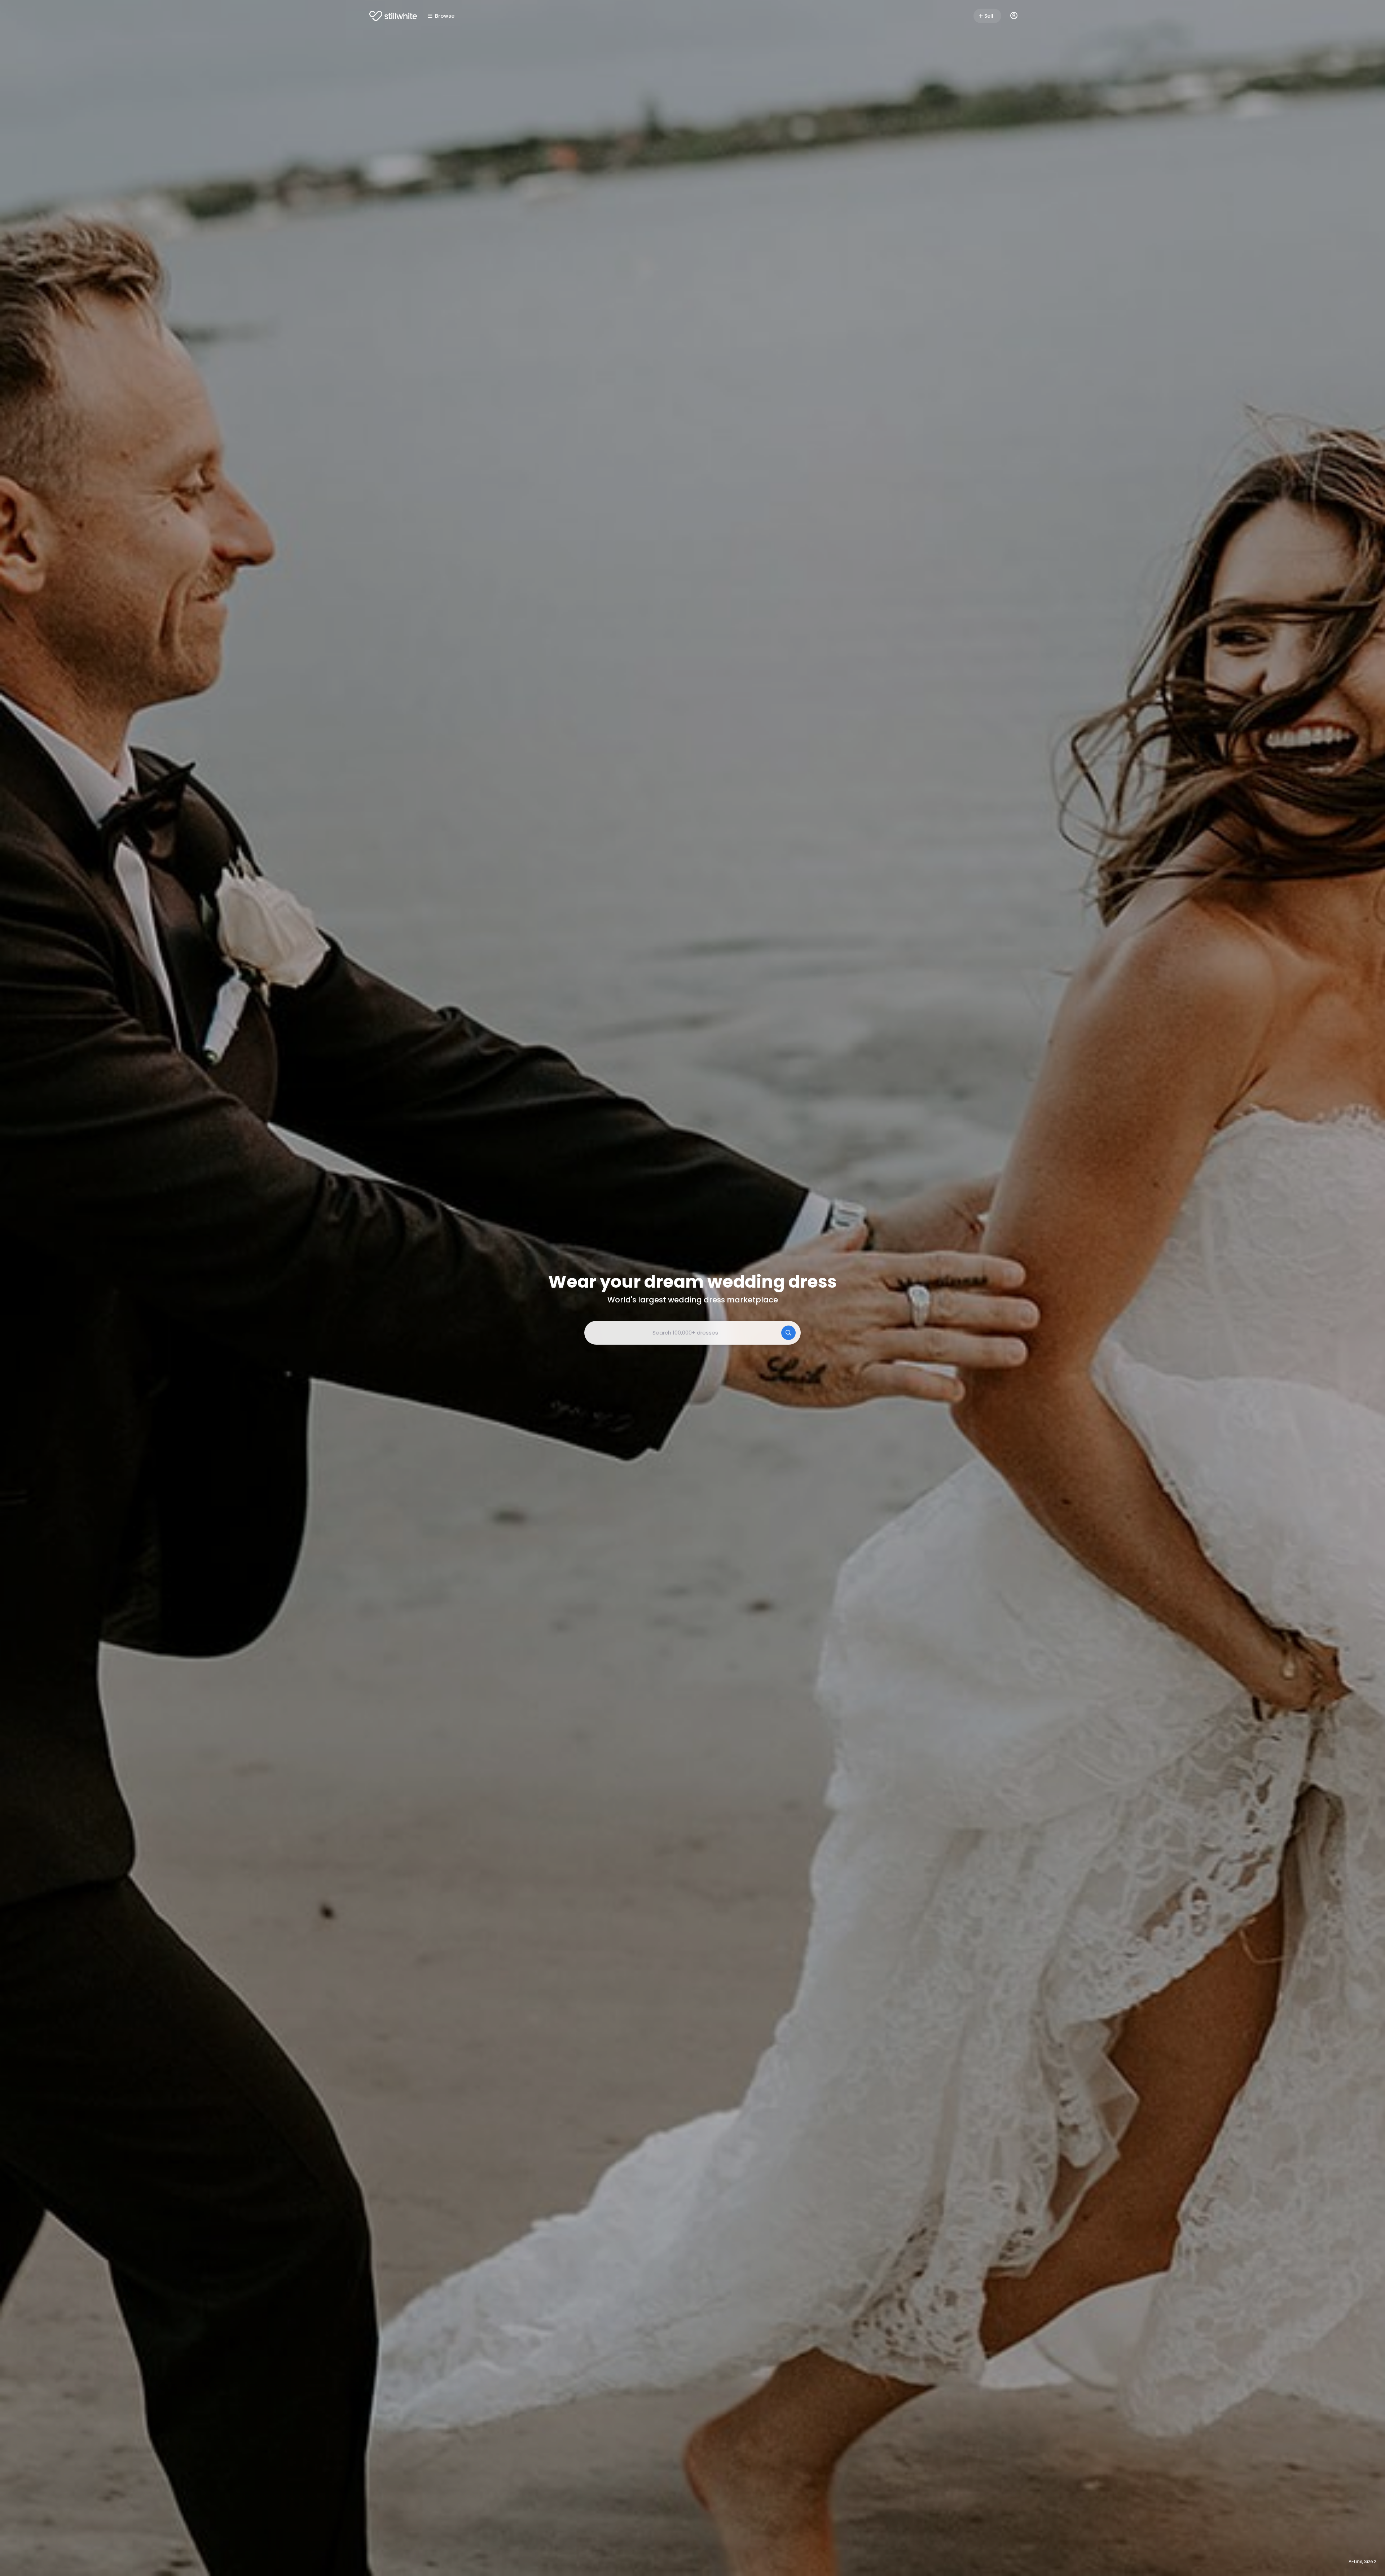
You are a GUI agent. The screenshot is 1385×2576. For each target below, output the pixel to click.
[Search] (788, 1333)
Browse (445, 16)
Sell (989, 16)
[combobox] (692, 1333)
